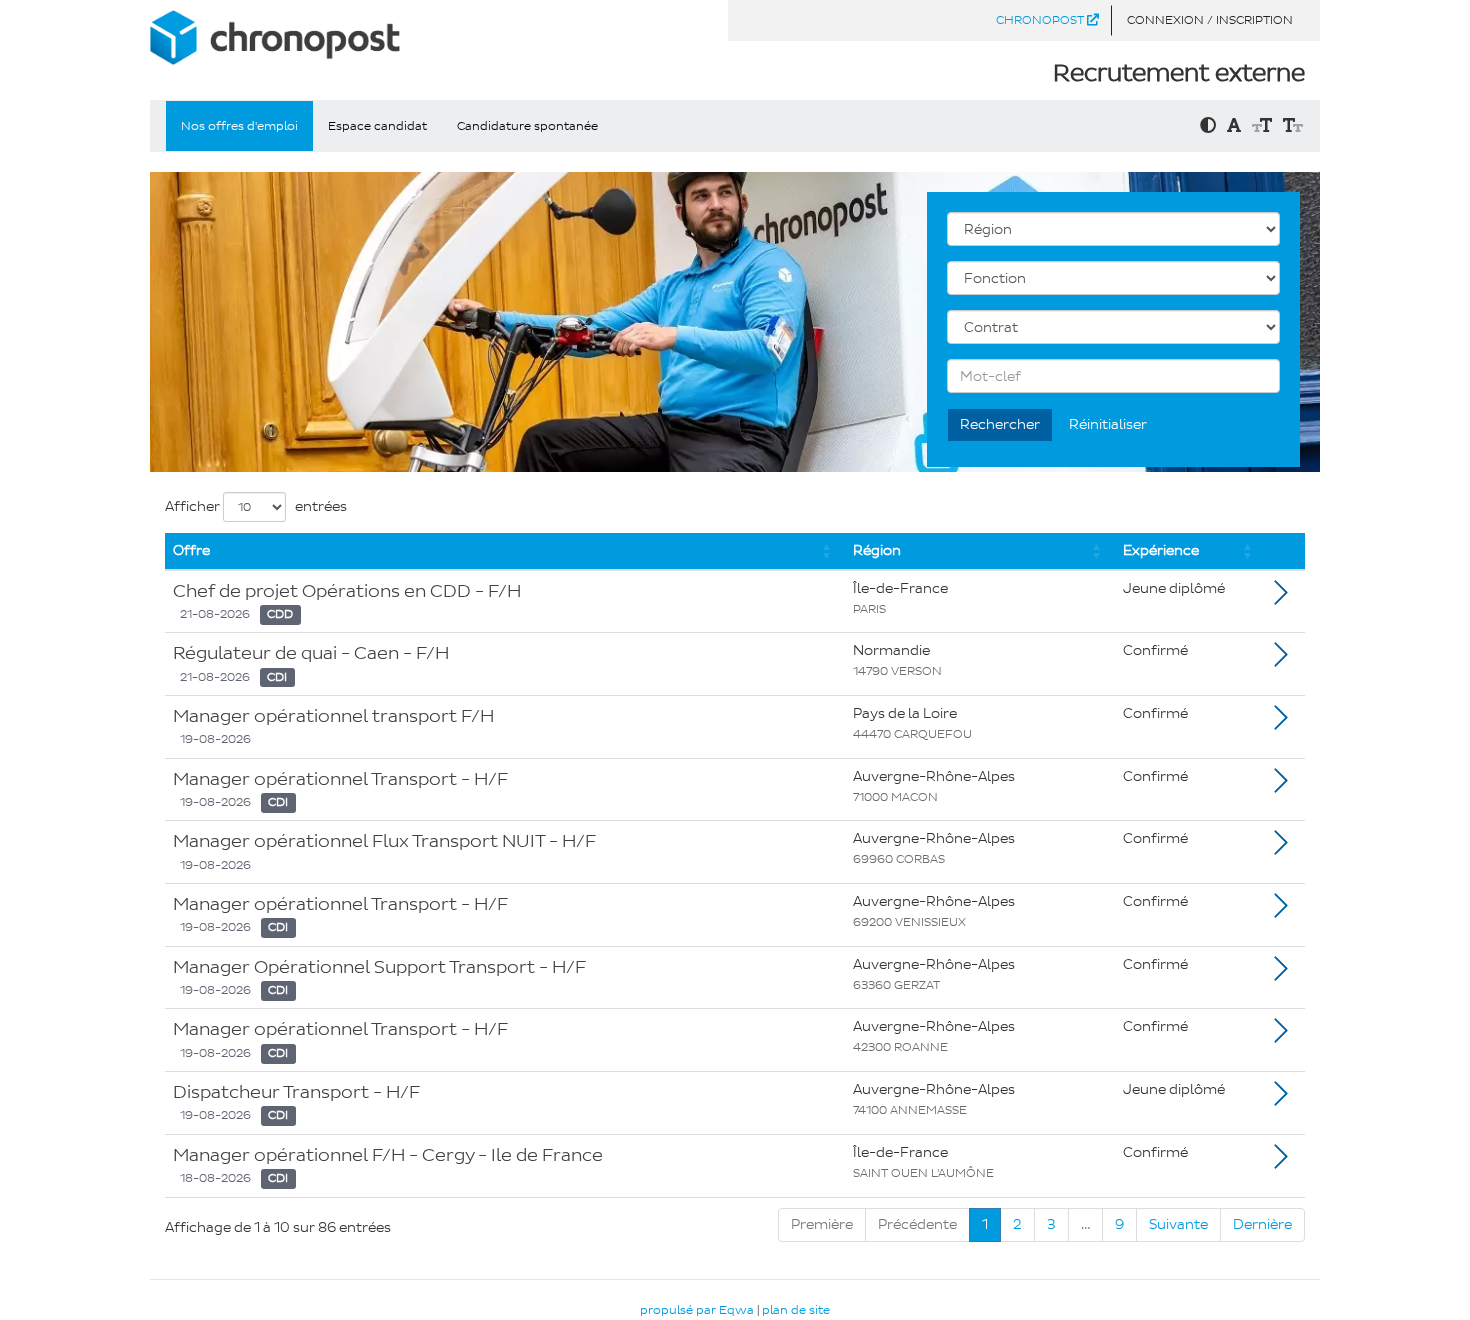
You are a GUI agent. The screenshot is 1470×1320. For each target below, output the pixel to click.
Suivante (1178, 1224)
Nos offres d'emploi (239, 126)
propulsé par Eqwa (698, 1310)
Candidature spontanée (527, 126)
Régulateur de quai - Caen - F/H (311, 653)
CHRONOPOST (1041, 20)
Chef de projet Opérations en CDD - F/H (347, 591)
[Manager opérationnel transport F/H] (1281, 723)
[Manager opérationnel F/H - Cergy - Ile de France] (1281, 1162)
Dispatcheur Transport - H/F (296, 1092)
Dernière (1262, 1224)
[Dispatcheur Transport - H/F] (1281, 1099)
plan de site (796, 1310)
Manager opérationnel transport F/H (333, 716)
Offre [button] (191, 550)
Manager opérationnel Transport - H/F (340, 779)
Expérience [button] (1161, 550)
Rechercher (1000, 424)
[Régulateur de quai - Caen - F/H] (1281, 660)
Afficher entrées (256, 506)
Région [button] (877, 550)
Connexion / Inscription (1210, 20)
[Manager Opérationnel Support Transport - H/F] (1281, 974)
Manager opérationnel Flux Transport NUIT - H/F (384, 841)
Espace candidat (377, 126)
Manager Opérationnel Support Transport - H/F (379, 967)
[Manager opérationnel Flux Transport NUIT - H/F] (1281, 848)
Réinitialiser (1108, 424)
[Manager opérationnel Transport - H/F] (1281, 786)
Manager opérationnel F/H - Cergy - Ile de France (388, 1155)
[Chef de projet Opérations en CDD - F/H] (1281, 598)
